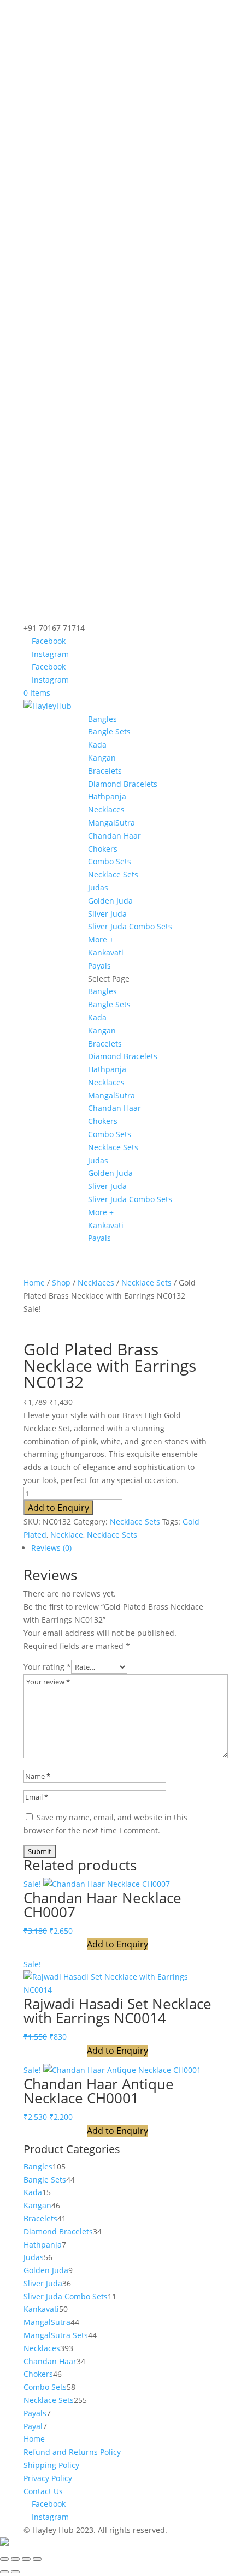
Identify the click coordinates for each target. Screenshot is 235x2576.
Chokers (103, 849)
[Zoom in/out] (4, 2559)
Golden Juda (110, 901)
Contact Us (43, 2491)
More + (101, 939)
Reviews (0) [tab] (51, 1548)
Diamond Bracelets (123, 784)
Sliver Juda (107, 914)
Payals (99, 966)
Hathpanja (107, 796)
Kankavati (106, 952)
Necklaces (106, 809)
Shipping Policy (51, 2465)
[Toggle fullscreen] (15, 2559)
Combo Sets (110, 861)
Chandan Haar (114, 836)
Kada (97, 745)
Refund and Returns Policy (72, 2452)
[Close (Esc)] (37, 2559)
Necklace (67, 1535)
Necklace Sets (113, 874)
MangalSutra (111, 823)
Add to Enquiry (58, 1508)
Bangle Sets (109, 731)
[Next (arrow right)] (15, 2572)
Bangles (102, 719)
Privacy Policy (48, 2478)
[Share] (26, 2559)
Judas (98, 887)
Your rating (47, 1667)
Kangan (102, 758)
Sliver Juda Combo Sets (130, 926)
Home (34, 1283)
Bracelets (105, 771)
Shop (61, 1283)
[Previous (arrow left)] (4, 2572)
